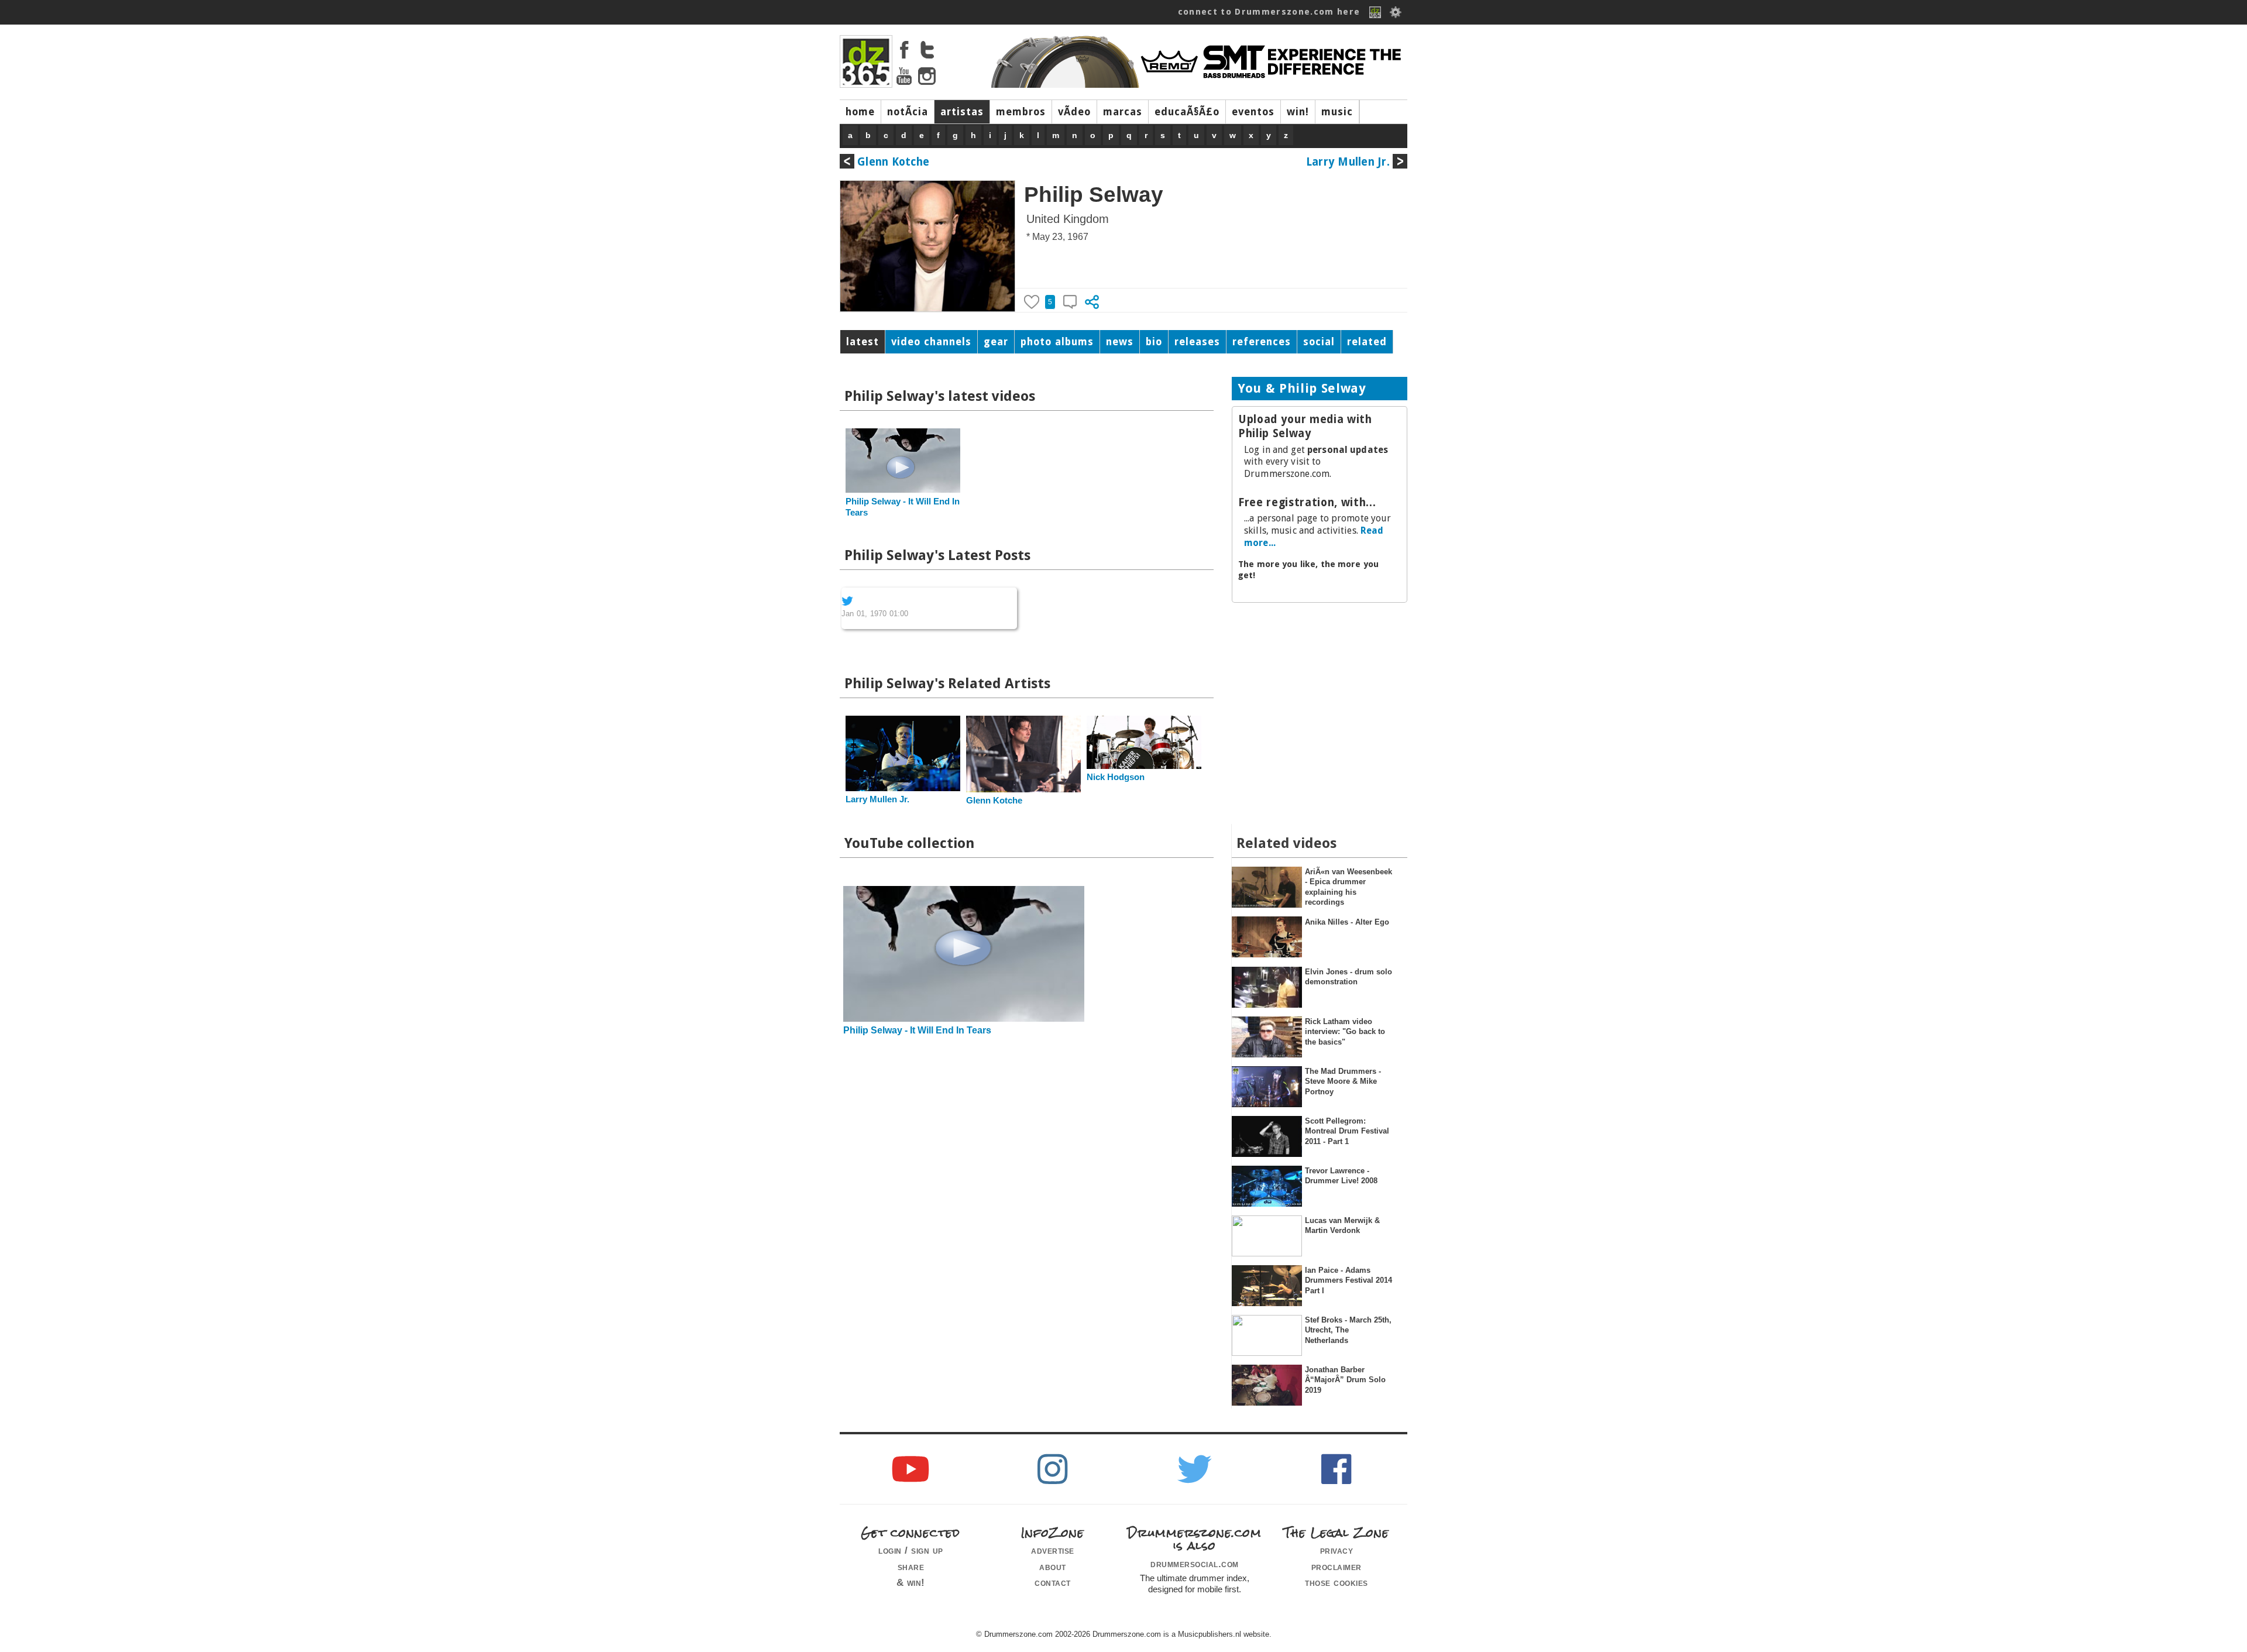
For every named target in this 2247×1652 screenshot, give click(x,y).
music (1337, 112)
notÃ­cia (908, 112)
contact (1053, 1582)
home (860, 112)
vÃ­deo (1074, 112)
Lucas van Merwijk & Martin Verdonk (1342, 1225)
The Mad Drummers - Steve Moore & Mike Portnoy (1343, 1081)
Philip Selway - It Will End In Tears (917, 1030)
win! (1298, 112)
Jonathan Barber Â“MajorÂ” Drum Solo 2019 (1345, 1380)
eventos (1253, 112)
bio (1154, 342)
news (1120, 342)
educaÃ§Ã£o (1187, 112)
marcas (1123, 112)
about (1053, 1567)
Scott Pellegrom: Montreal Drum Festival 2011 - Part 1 (1347, 1131)
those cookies (1336, 1582)
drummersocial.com (1195, 1564)
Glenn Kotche (893, 162)
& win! (911, 1582)
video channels (931, 342)
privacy (1337, 1550)
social (1319, 342)
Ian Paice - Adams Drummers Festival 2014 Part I (1348, 1280)
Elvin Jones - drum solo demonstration (1348, 977)
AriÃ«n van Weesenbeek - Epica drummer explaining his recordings (1348, 887)
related (1367, 342)
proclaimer (1336, 1567)
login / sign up (911, 1550)
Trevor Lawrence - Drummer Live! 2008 (1341, 1176)
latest (863, 342)
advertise (1053, 1550)
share (911, 1567)
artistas (962, 112)
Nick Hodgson (1116, 777)
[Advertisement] (1320, 688)
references (1262, 342)
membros (1021, 112)
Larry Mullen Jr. (1348, 162)
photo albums (1057, 342)
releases (1197, 342)
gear (996, 342)
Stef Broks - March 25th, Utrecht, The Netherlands (1348, 1330)
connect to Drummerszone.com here (1269, 12)
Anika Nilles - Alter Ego (1347, 922)
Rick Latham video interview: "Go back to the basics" (1345, 1032)
